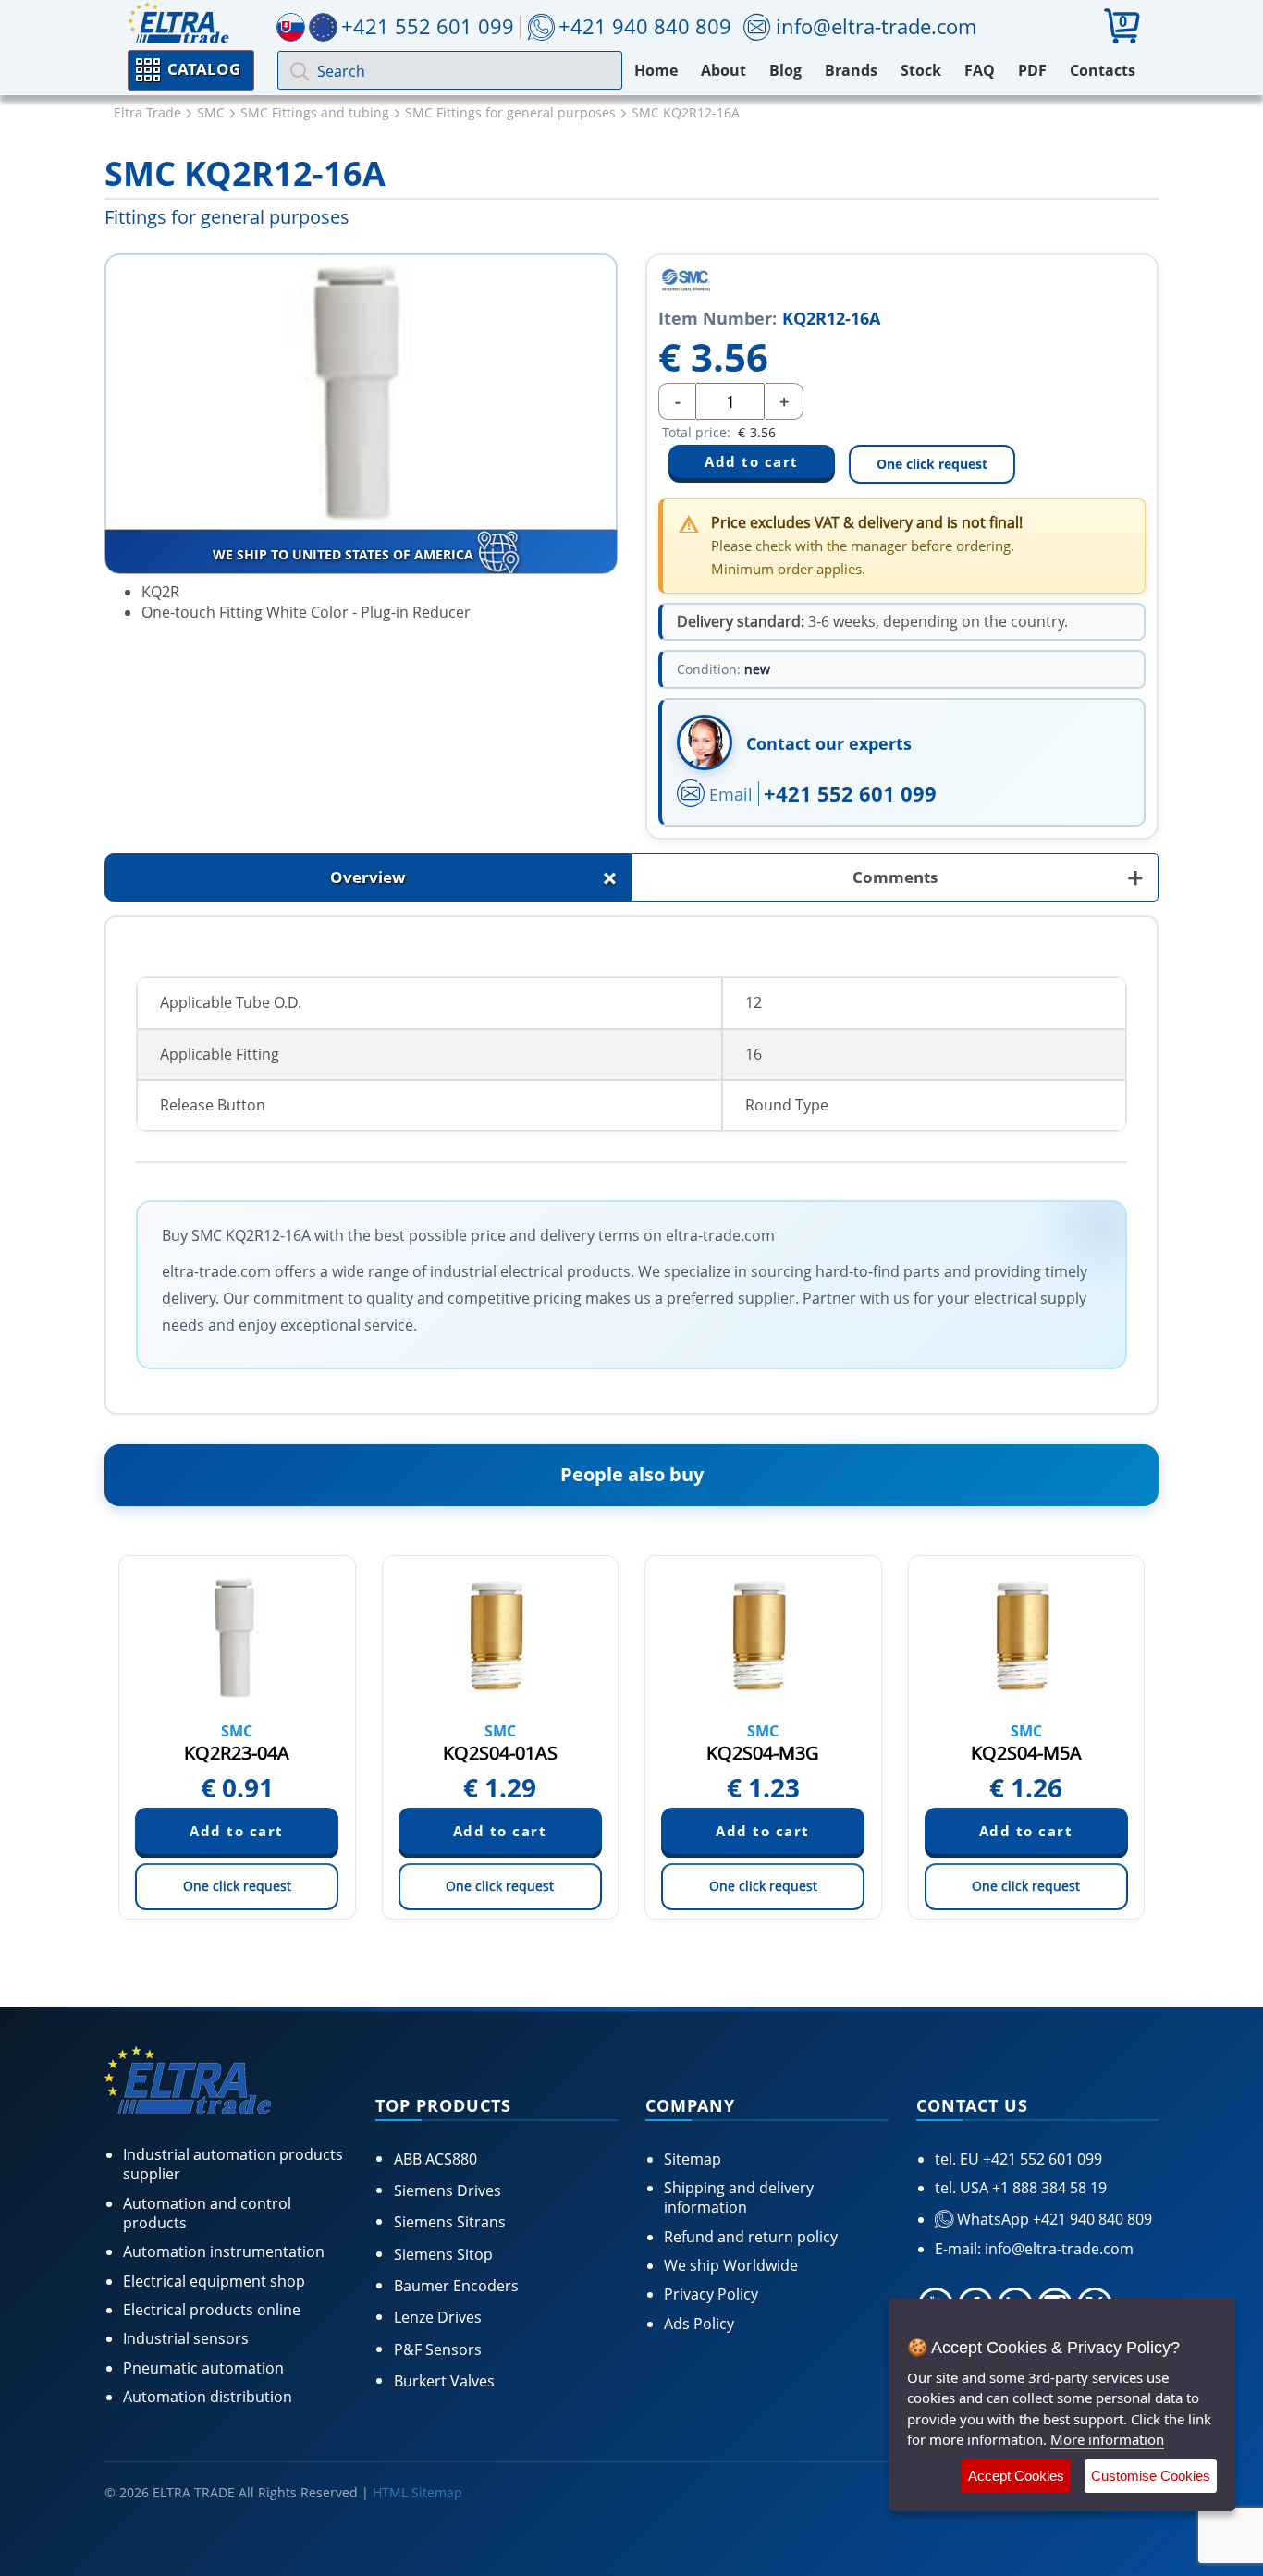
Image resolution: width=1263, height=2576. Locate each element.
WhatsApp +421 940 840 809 (1053, 2219)
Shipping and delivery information (739, 2197)
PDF (1032, 70)
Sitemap (693, 2159)
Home (656, 70)
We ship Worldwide (731, 2265)
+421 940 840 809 (645, 26)
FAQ (980, 70)
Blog (785, 70)
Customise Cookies (1151, 2476)
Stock (921, 70)
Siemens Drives (448, 2190)
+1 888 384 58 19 (1048, 2188)
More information (1107, 2439)
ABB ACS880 (435, 2159)
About (723, 70)
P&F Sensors (438, 2349)
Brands (851, 70)
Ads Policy (699, 2324)
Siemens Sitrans (450, 2222)
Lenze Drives (438, 2317)
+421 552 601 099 (850, 793)
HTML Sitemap (417, 2492)
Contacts (1103, 70)
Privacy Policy (711, 2294)
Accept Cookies (1016, 2476)
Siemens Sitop (443, 2254)
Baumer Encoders (456, 2286)
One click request (932, 464)
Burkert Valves (444, 2381)
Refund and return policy (751, 2237)
